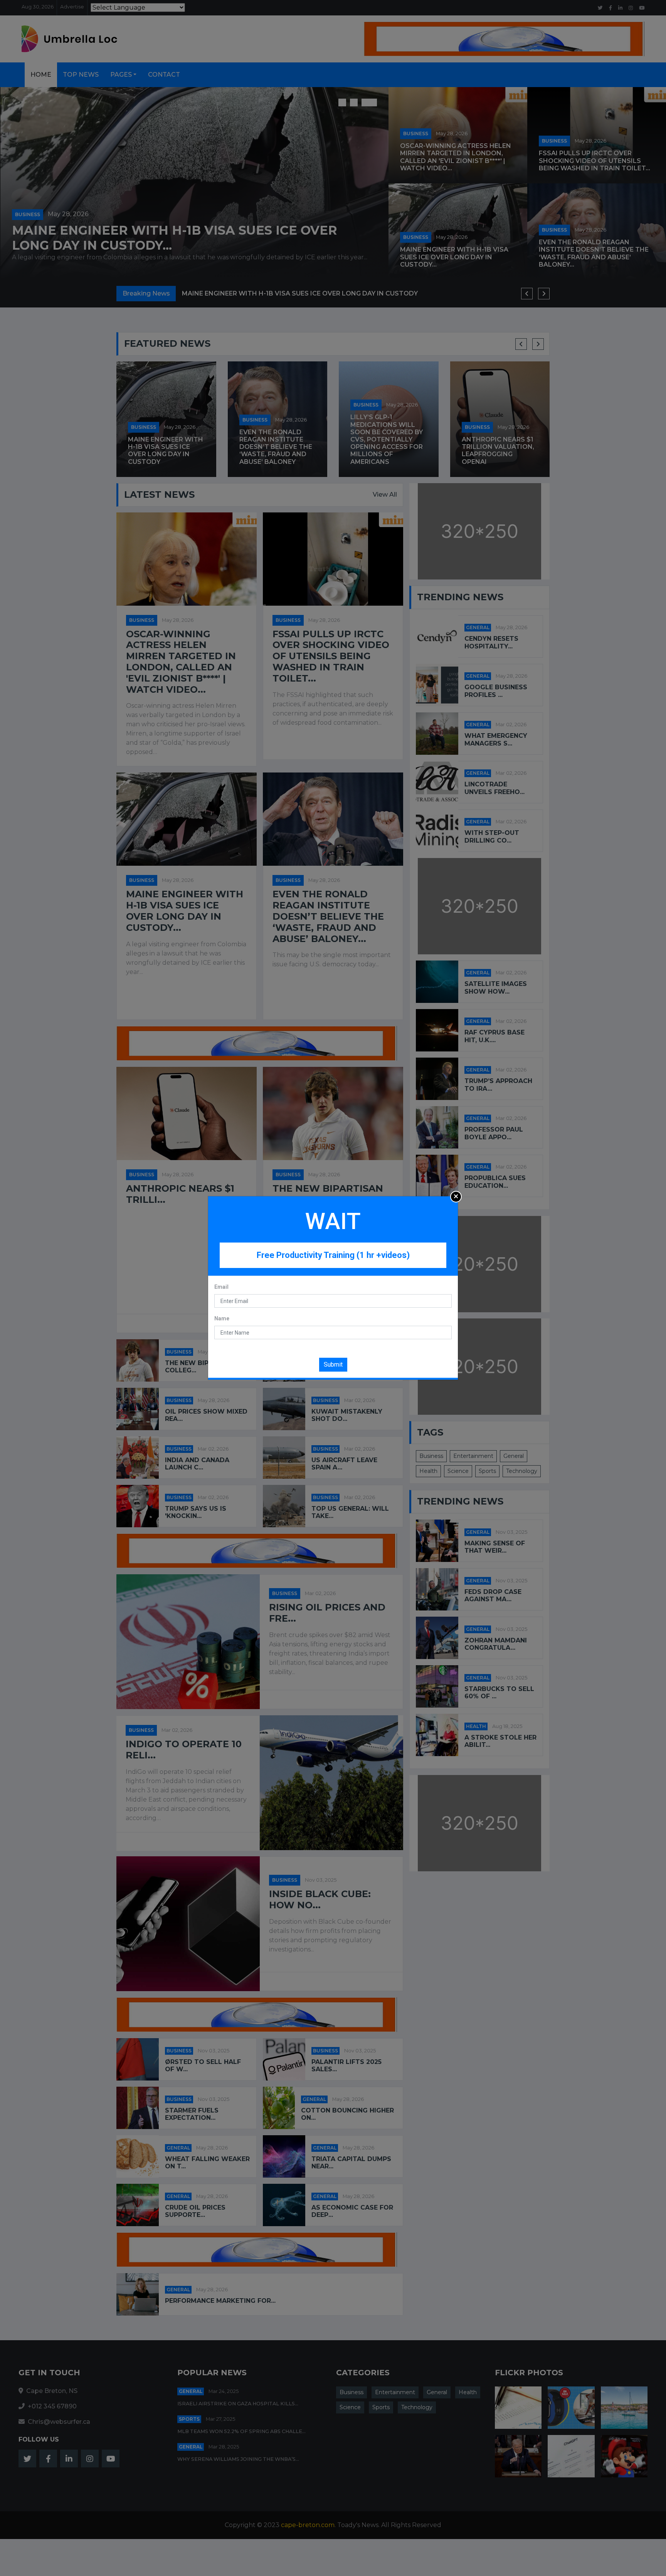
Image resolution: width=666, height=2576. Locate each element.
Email (221, 1287)
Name (222, 1318)
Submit (333, 1364)
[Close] (456, 1197)
